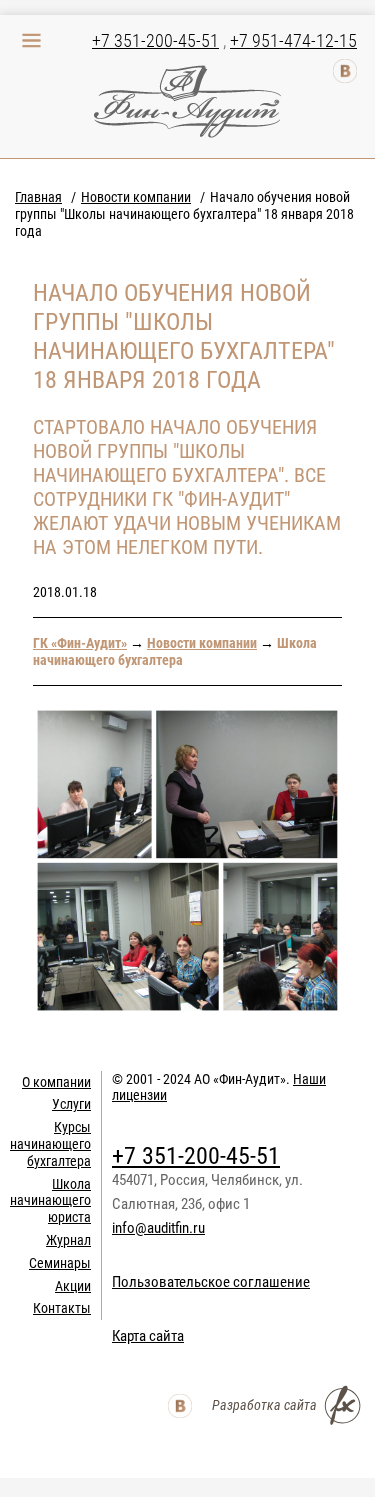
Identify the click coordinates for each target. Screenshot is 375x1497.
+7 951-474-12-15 (293, 40)
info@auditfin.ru (158, 1228)
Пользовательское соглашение (211, 1282)
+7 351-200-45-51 (155, 40)
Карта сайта (148, 1336)
